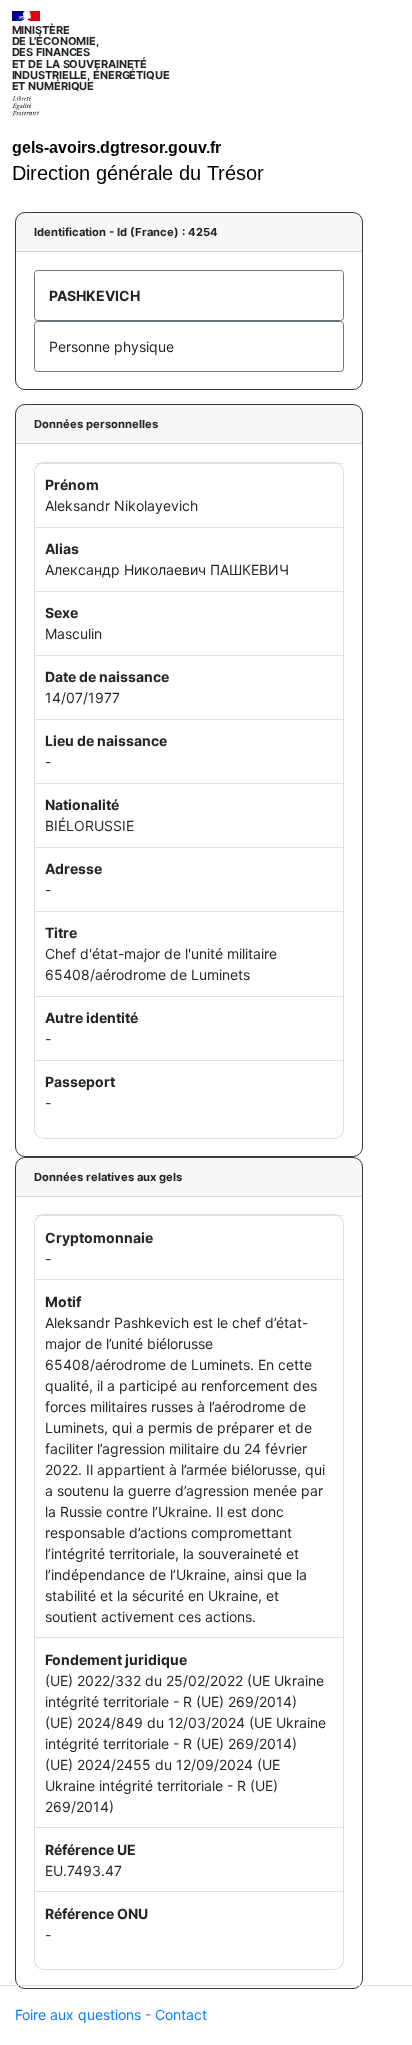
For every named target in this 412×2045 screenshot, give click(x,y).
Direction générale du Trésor (138, 173)
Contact (181, 2014)
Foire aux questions (78, 2014)
